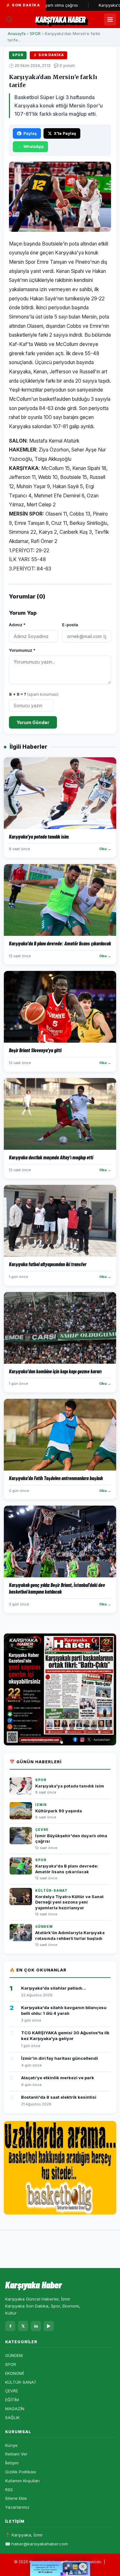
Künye (11, 2445)
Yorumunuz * (22, 650)
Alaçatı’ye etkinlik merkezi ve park (58, 2078)
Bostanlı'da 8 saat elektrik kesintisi (59, 2097)
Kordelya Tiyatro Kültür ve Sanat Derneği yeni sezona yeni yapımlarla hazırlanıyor (69, 1902)
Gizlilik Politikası (21, 2472)
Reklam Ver (16, 2454)
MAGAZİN (15, 2409)
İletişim (12, 2463)
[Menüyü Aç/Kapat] (110, 19)
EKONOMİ (14, 2373)
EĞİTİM (12, 2400)
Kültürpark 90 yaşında (59, 1811)
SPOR (35, 34)
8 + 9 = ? (34, 694)
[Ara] (9, 19)
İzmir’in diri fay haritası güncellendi (60, 2058)
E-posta (70, 625)
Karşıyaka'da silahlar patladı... (54, 1988)
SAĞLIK (12, 2418)
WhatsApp (34, 147)
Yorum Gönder (33, 722)
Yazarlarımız (17, 2507)
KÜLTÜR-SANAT (21, 2382)
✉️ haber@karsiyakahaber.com (36, 2544)
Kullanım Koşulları (22, 2481)
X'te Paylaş (65, 133)
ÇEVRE (12, 2391)
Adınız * (17, 625)
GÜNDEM (14, 2355)
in (36, 2326)
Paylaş (30, 133)
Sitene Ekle (16, 2498)
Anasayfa (17, 34)
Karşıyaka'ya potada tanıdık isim (70, 1786)
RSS (9, 2490)
